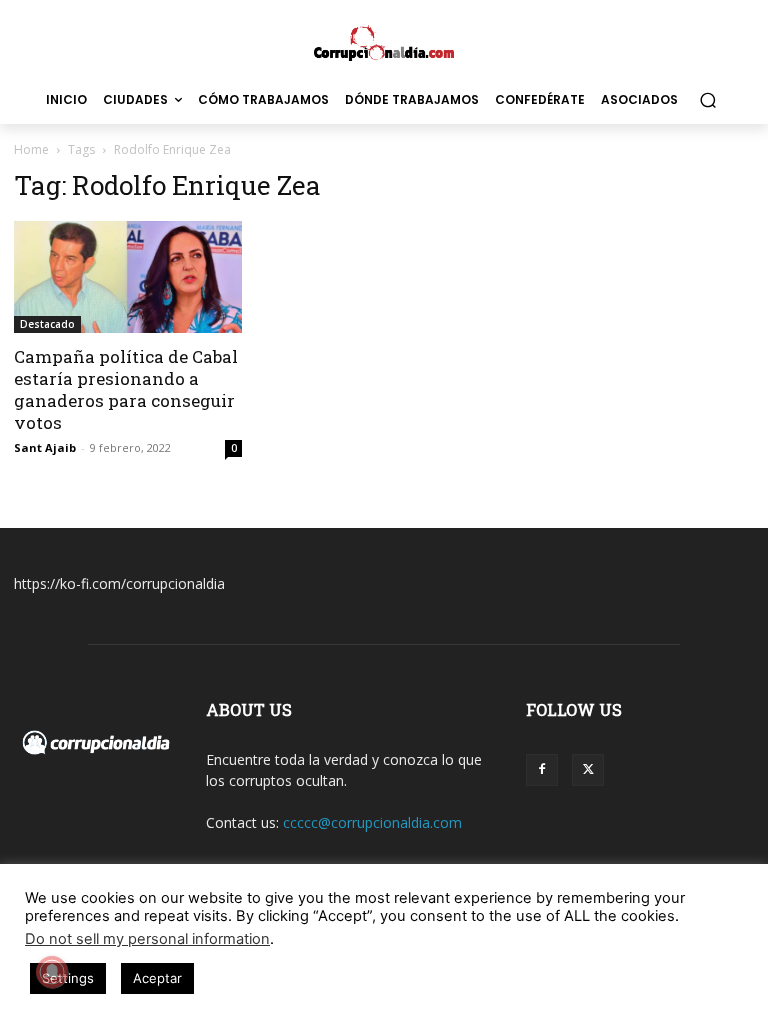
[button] (707, 100)
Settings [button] (68, 978)
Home (31, 149)
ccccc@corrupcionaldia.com (372, 822)
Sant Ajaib (45, 447)
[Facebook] (542, 770)
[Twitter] (588, 770)
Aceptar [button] (157, 978)
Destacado (47, 324)
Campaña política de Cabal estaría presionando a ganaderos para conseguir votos (126, 389)
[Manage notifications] (52, 972)
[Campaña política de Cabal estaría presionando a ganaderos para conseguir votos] (128, 277)
